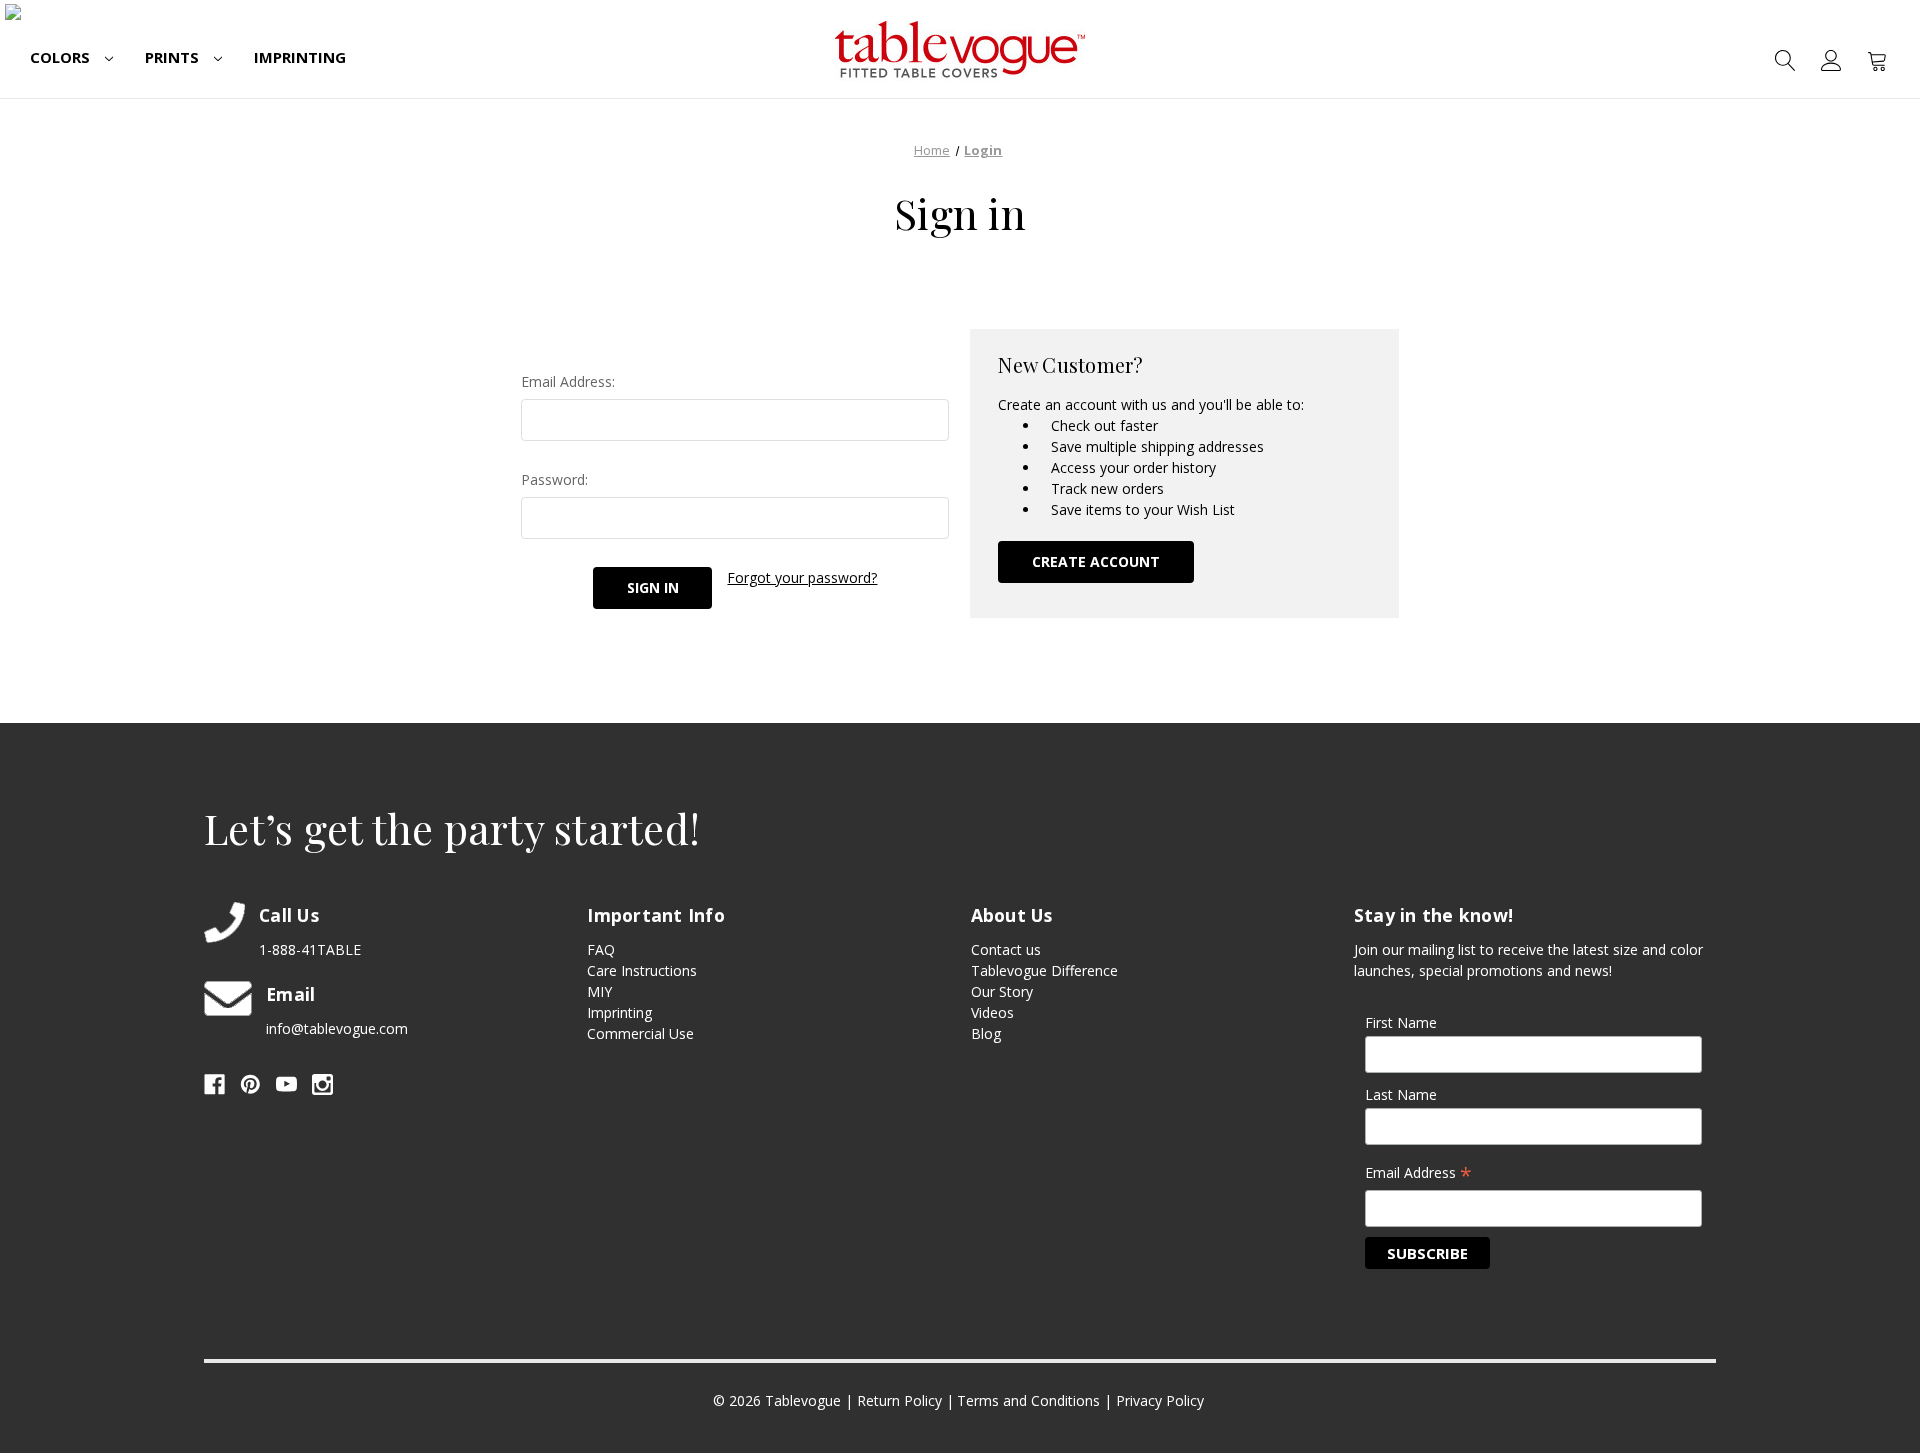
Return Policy (899, 1400)
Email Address (1418, 1174)
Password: (554, 479)
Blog (986, 1033)
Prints (174, 57)
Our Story (1002, 991)
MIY (599, 991)
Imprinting (300, 57)
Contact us (1006, 949)
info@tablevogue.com (337, 1028)
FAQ (601, 949)
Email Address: (568, 381)
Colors (62, 57)
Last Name (1401, 1094)
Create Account (1096, 561)
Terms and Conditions (1028, 1400)
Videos (992, 1012)
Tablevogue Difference (1044, 970)
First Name (1401, 1022)
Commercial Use (640, 1033)
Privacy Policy (1160, 1400)
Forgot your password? (802, 577)
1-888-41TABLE (310, 949)
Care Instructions (642, 970)
